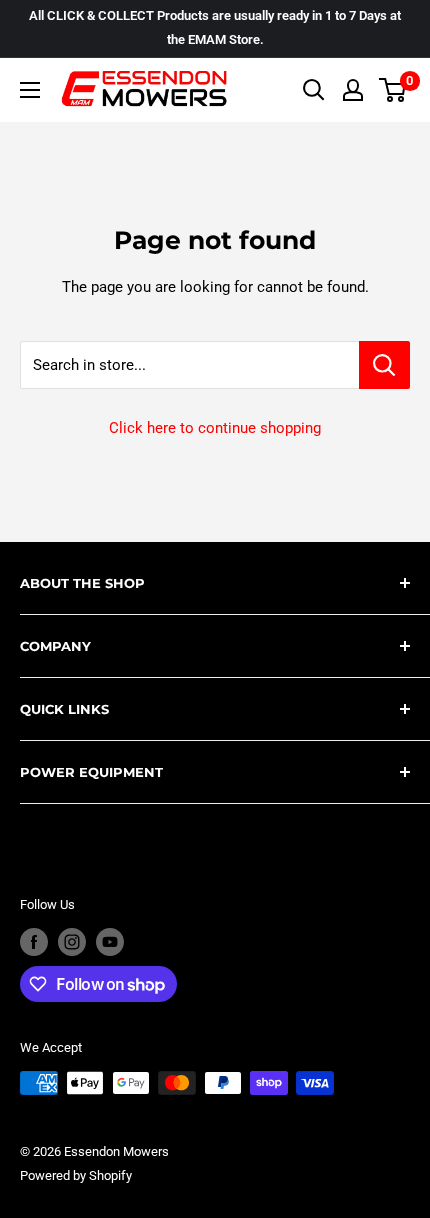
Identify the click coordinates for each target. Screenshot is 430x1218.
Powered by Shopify (76, 1175)
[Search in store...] (384, 365)
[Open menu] (30, 90)
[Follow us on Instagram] (72, 942)
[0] (393, 90)
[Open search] (314, 90)
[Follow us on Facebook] (34, 942)
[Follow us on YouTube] (110, 942)
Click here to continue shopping (215, 428)
